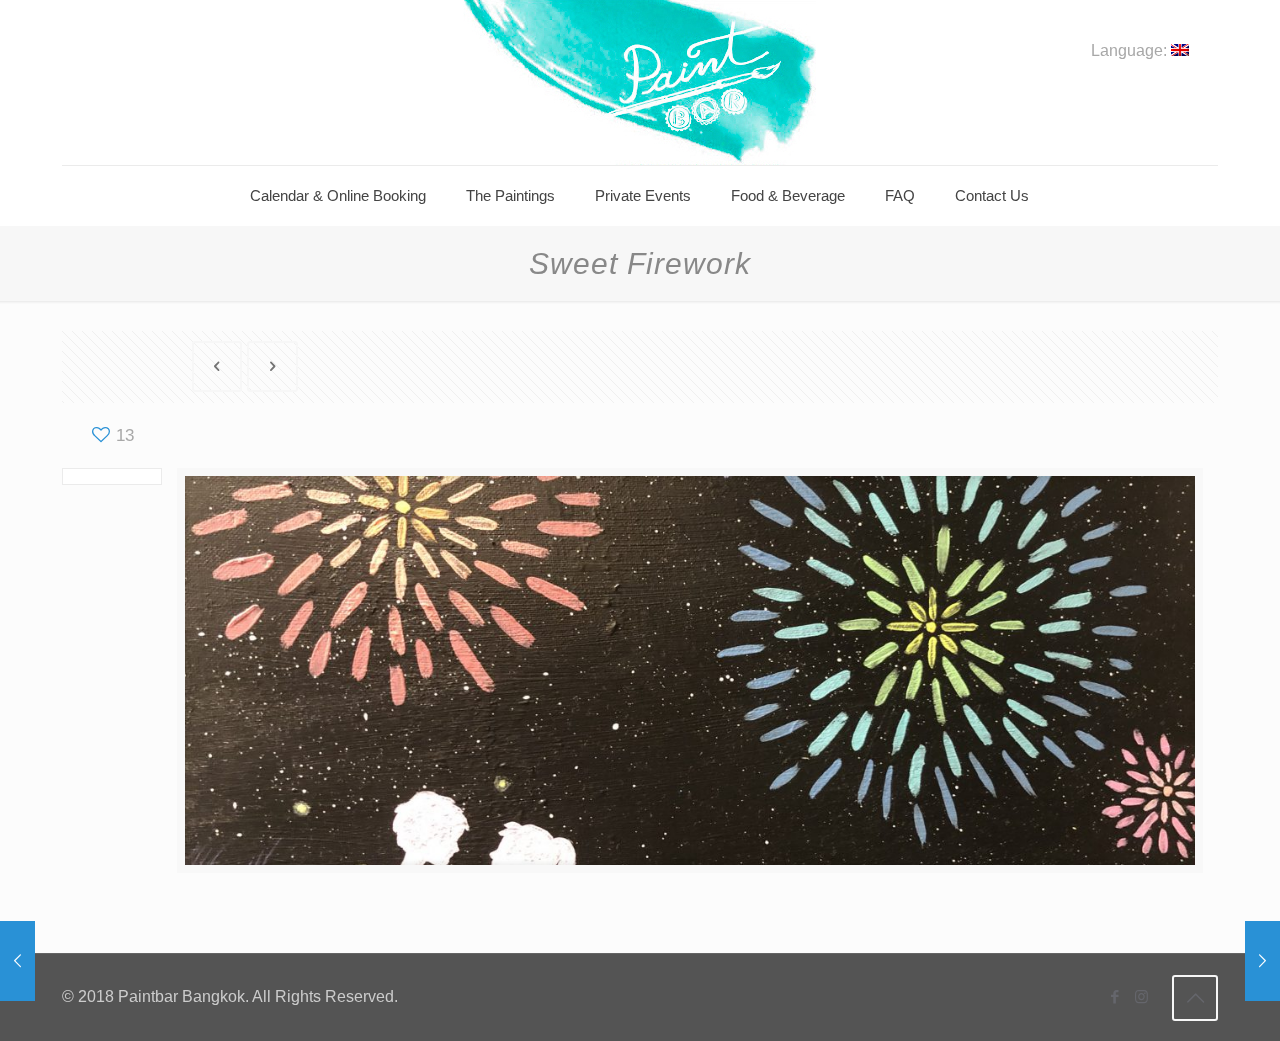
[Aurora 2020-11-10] (1262, 961)
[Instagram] (1141, 996)
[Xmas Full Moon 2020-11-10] (17, 961)
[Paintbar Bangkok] (639, 82)
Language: (1131, 51)
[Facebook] (1114, 996)
